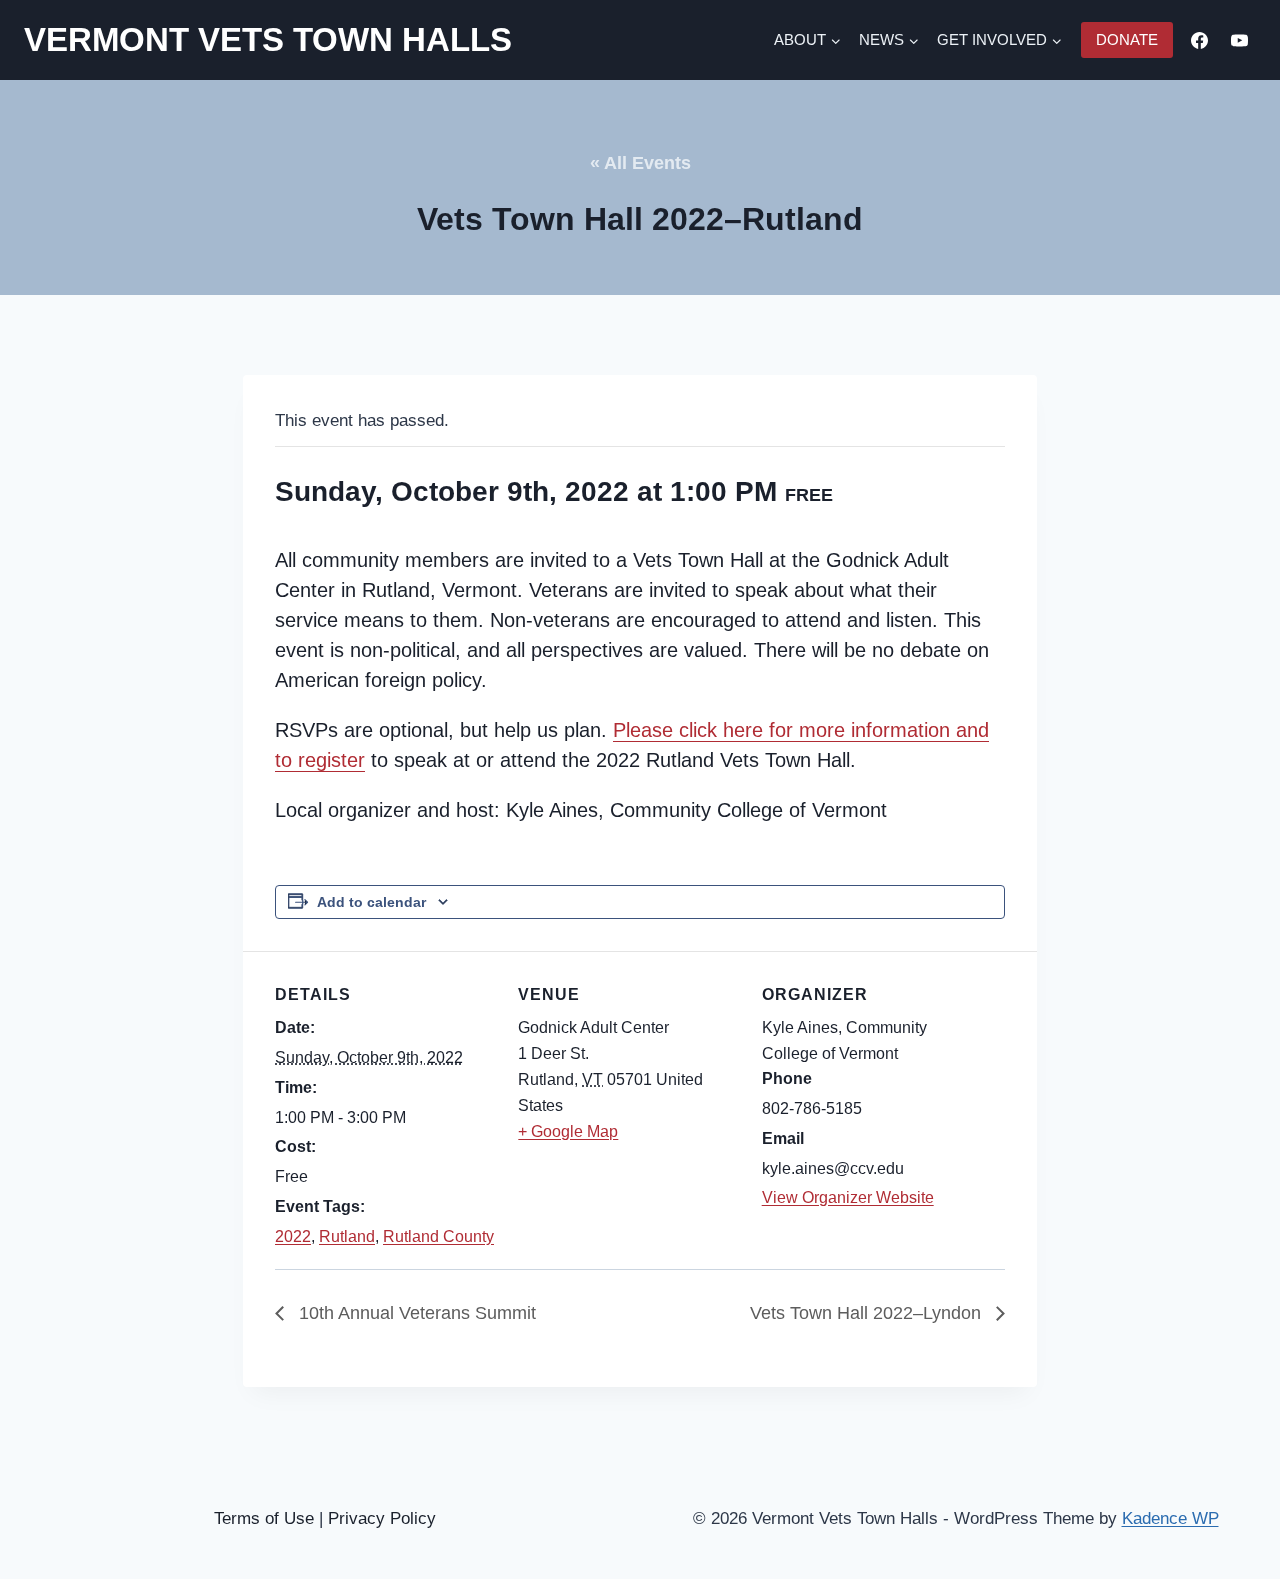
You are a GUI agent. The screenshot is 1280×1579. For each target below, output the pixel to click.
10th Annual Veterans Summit (415, 1313)
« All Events (640, 163)
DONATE (1127, 39)
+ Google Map (568, 1131)
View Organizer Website (848, 1197)
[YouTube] (1239, 40)
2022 (293, 1236)
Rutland (347, 1236)
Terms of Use (264, 1518)
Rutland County (438, 1236)
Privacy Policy (382, 1518)
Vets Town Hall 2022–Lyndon (868, 1313)
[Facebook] (1200, 40)
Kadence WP (1170, 1518)
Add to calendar (371, 902)
